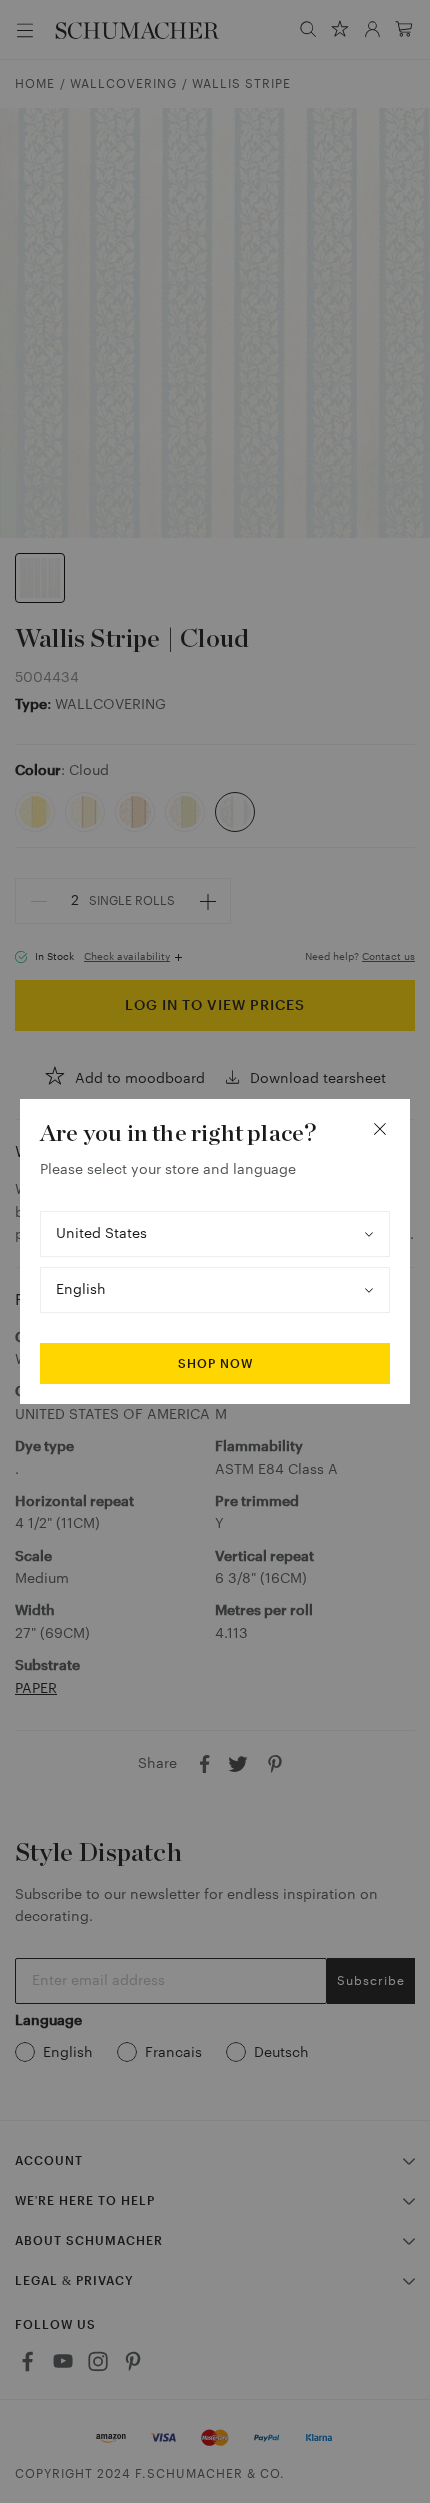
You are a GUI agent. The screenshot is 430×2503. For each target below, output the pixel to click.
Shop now (215, 1364)
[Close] (380, 1129)
